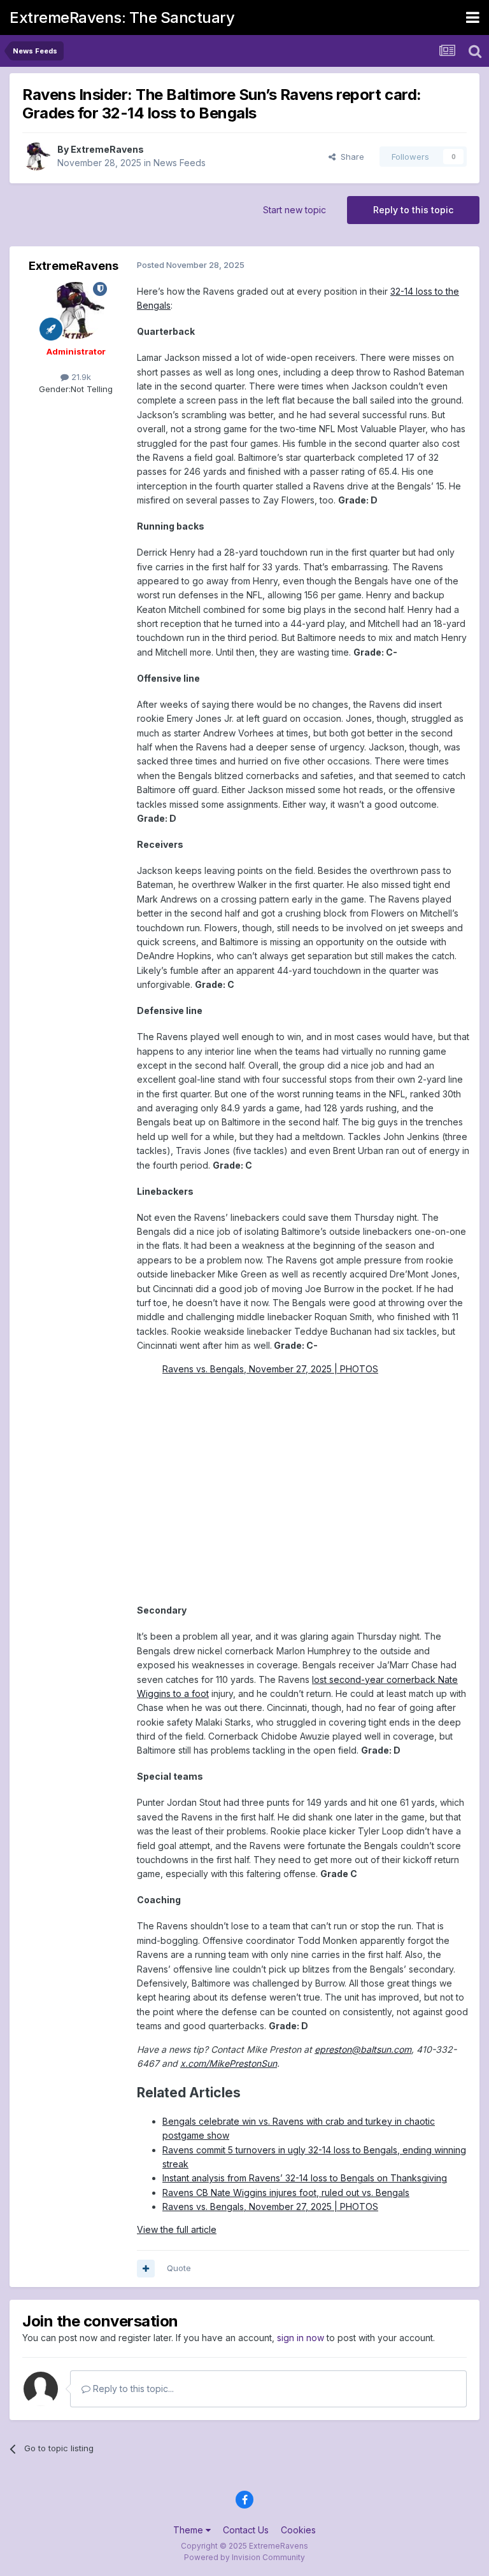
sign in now (301, 2338)
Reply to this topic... (132, 2389)
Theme (189, 2530)
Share (350, 157)
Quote (179, 2268)
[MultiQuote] (146, 2269)
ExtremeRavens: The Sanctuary (122, 18)
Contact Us (246, 2530)
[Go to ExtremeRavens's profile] (36, 157)
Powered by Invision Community (244, 2557)
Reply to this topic (413, 210)
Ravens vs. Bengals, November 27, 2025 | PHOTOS (270, 1369)
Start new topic (294, 210)
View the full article (177, 2229)
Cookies (298, 2530)
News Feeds (180, 163)
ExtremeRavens (107, 149)
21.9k (80, 377)
